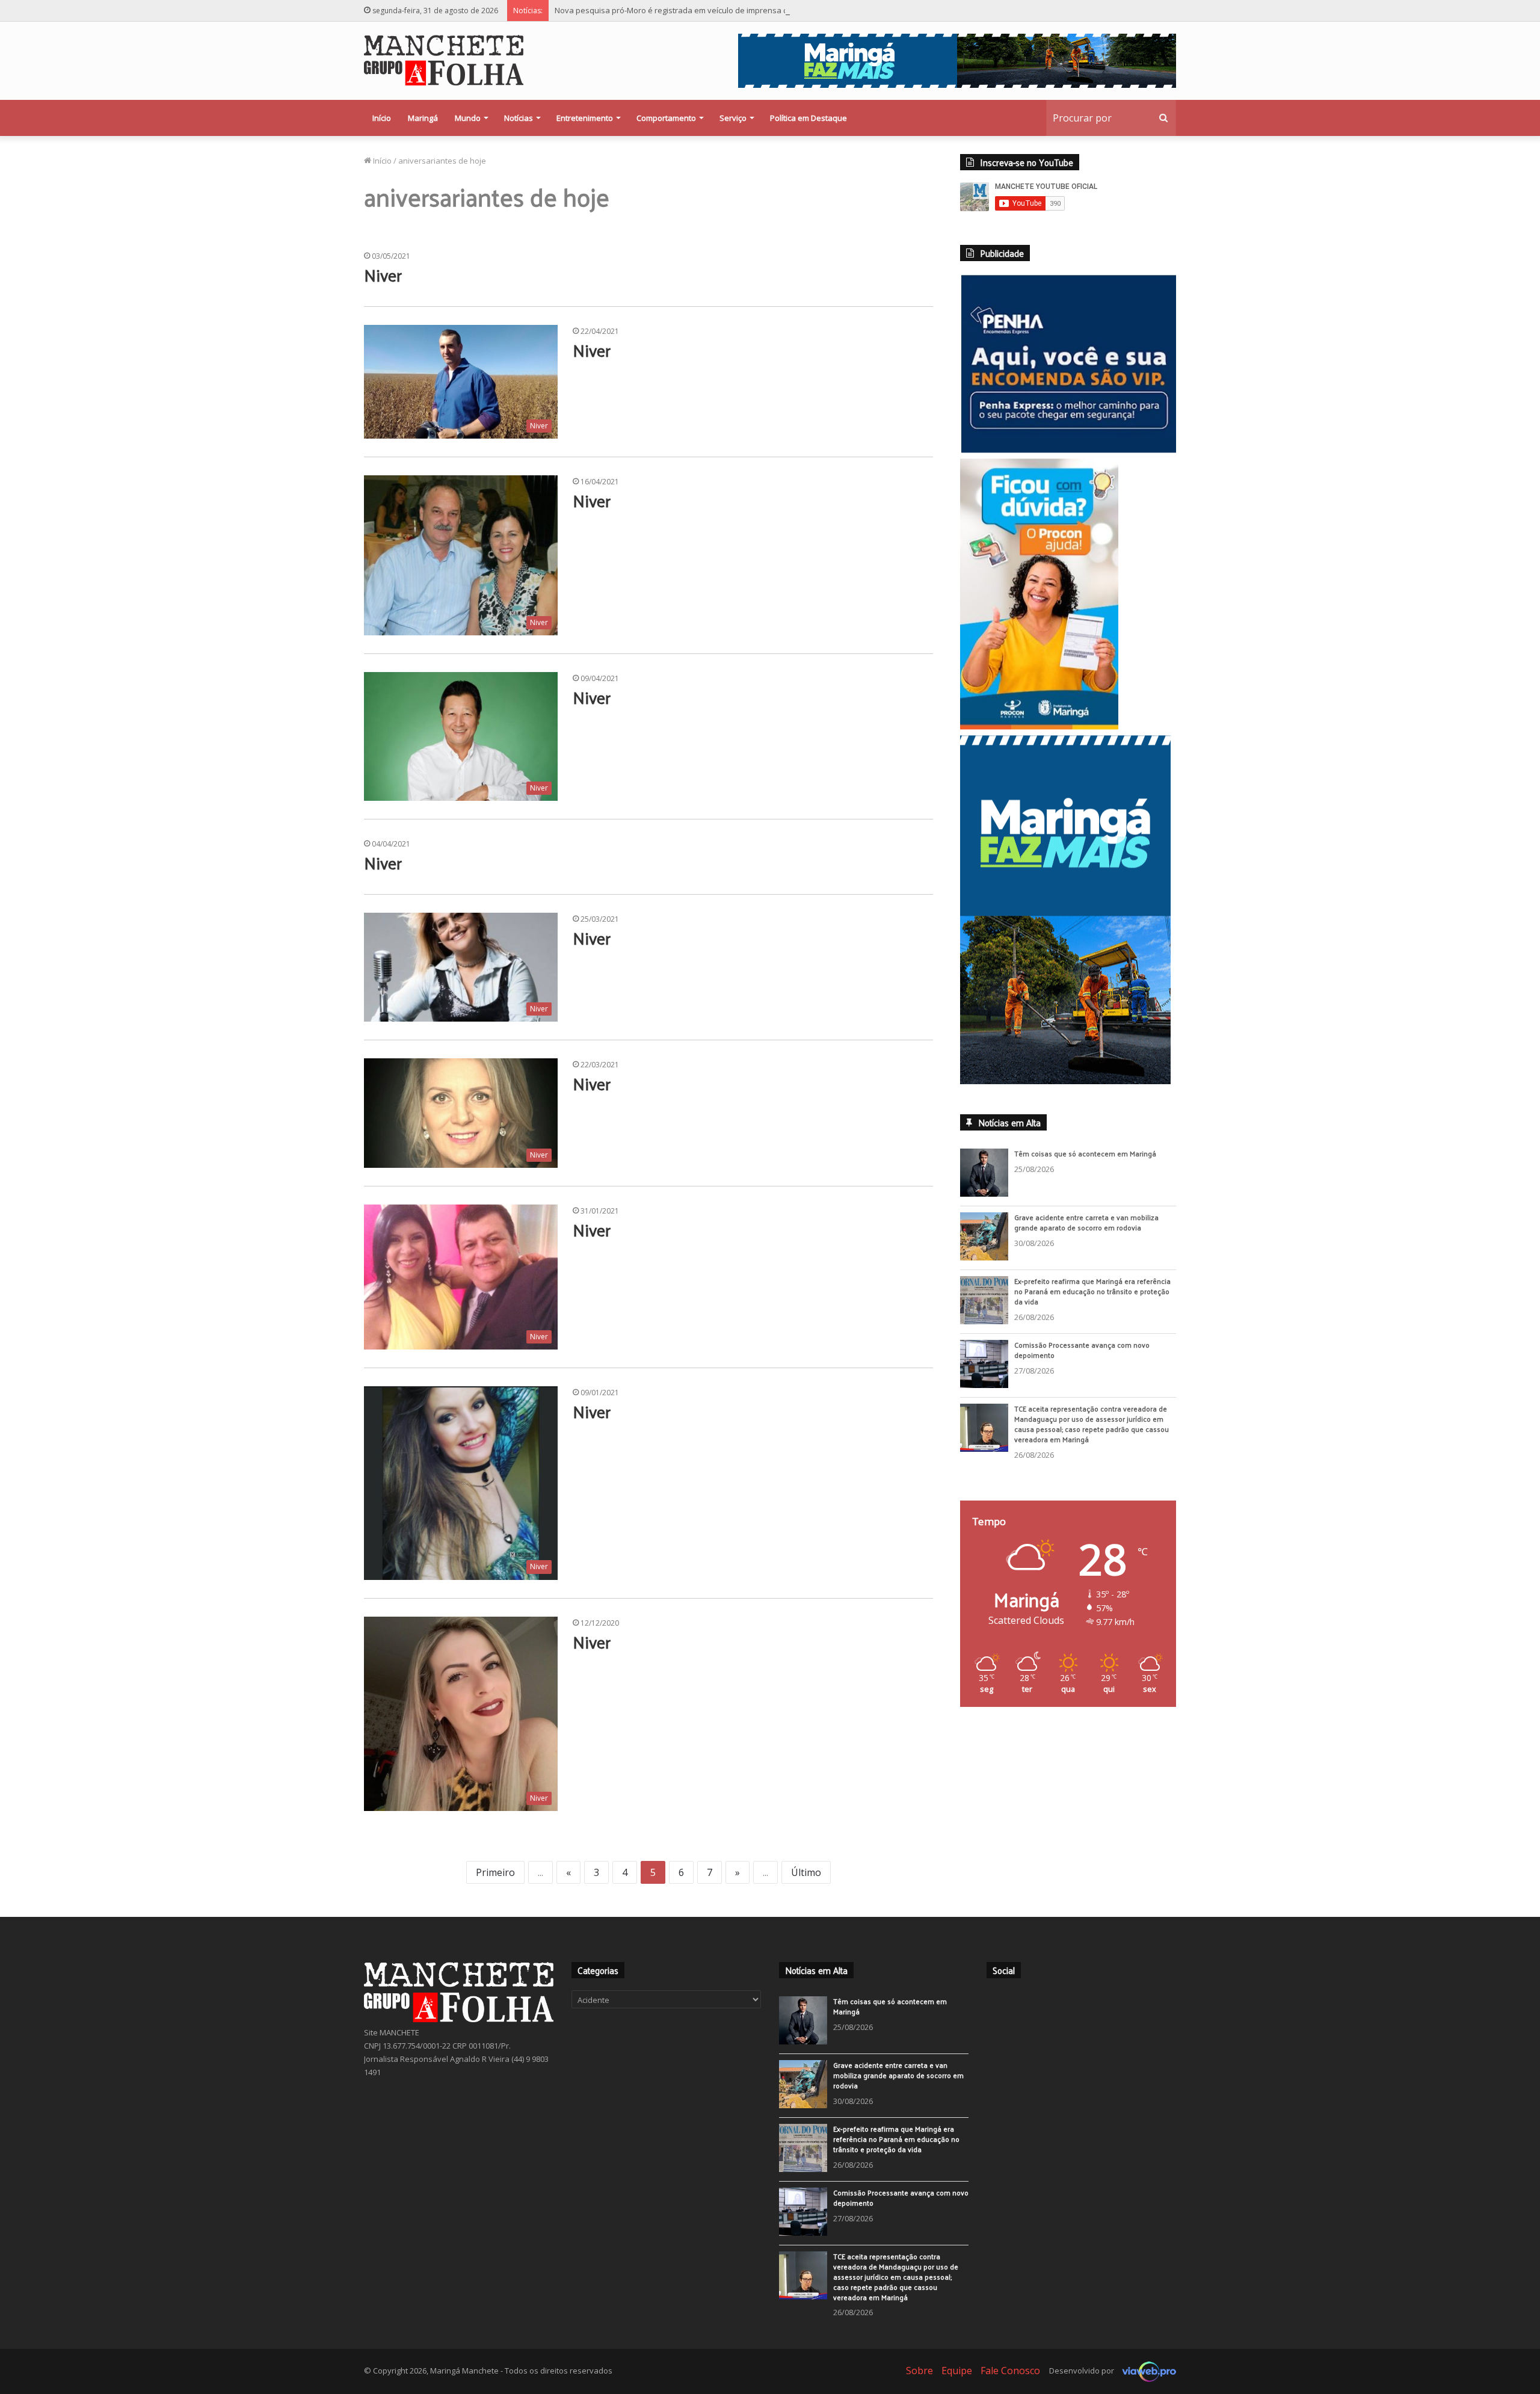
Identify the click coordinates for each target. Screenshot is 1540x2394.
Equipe (957, 2371)
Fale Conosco (1010, 2371)
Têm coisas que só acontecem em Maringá (1085, 1155)
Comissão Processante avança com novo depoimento (1082, 1352)
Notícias (519, 118)
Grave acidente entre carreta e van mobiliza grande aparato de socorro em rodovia (1086, 1224)
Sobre (919, 2371)
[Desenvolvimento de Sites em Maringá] (1146, 2371)
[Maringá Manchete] (444, 60)
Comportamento (666, 118)
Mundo (468, 118)
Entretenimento (585, 118)
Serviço (733, 118)
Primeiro (495, 1872)
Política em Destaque (808, 118)
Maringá (423, 118)
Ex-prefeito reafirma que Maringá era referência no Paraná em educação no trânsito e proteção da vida (1092, 1293)
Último (806, 1872)
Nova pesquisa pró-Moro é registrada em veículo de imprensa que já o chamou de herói (716, 10)
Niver (383, 275)
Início (382, 118)
